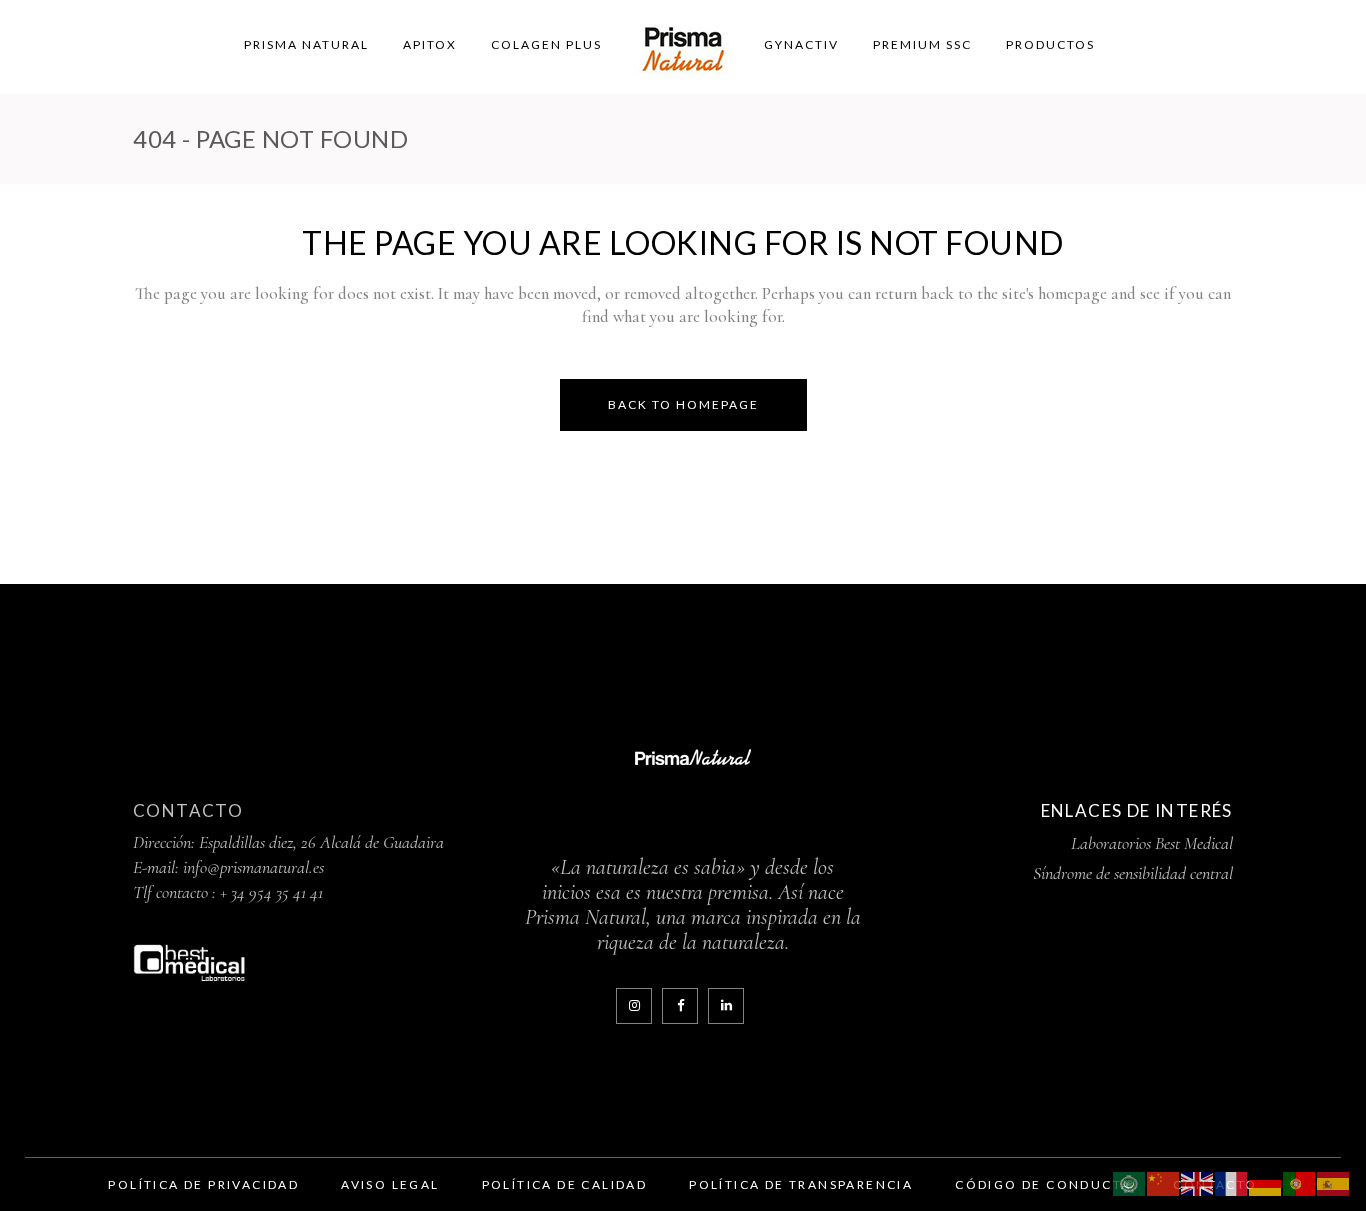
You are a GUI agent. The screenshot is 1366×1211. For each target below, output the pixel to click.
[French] (1232, 1181)
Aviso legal (390, 1184)
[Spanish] (1334, 1181)
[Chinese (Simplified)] (1164, 1181)
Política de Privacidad (203, 1184)
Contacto (188, 810)
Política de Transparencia (801, 1184)
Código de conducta (1043, 1184)
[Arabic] (1130, 1181)
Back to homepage (683, 404)
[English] (1198, 1181)
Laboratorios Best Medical (1152, 843)
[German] (1266, 1181)
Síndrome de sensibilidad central (1133, 873)
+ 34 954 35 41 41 (271, 892)
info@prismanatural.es (253, 867)
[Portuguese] (1300, 1181)
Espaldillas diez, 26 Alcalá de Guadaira (321, 842)
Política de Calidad (565, 1184)
